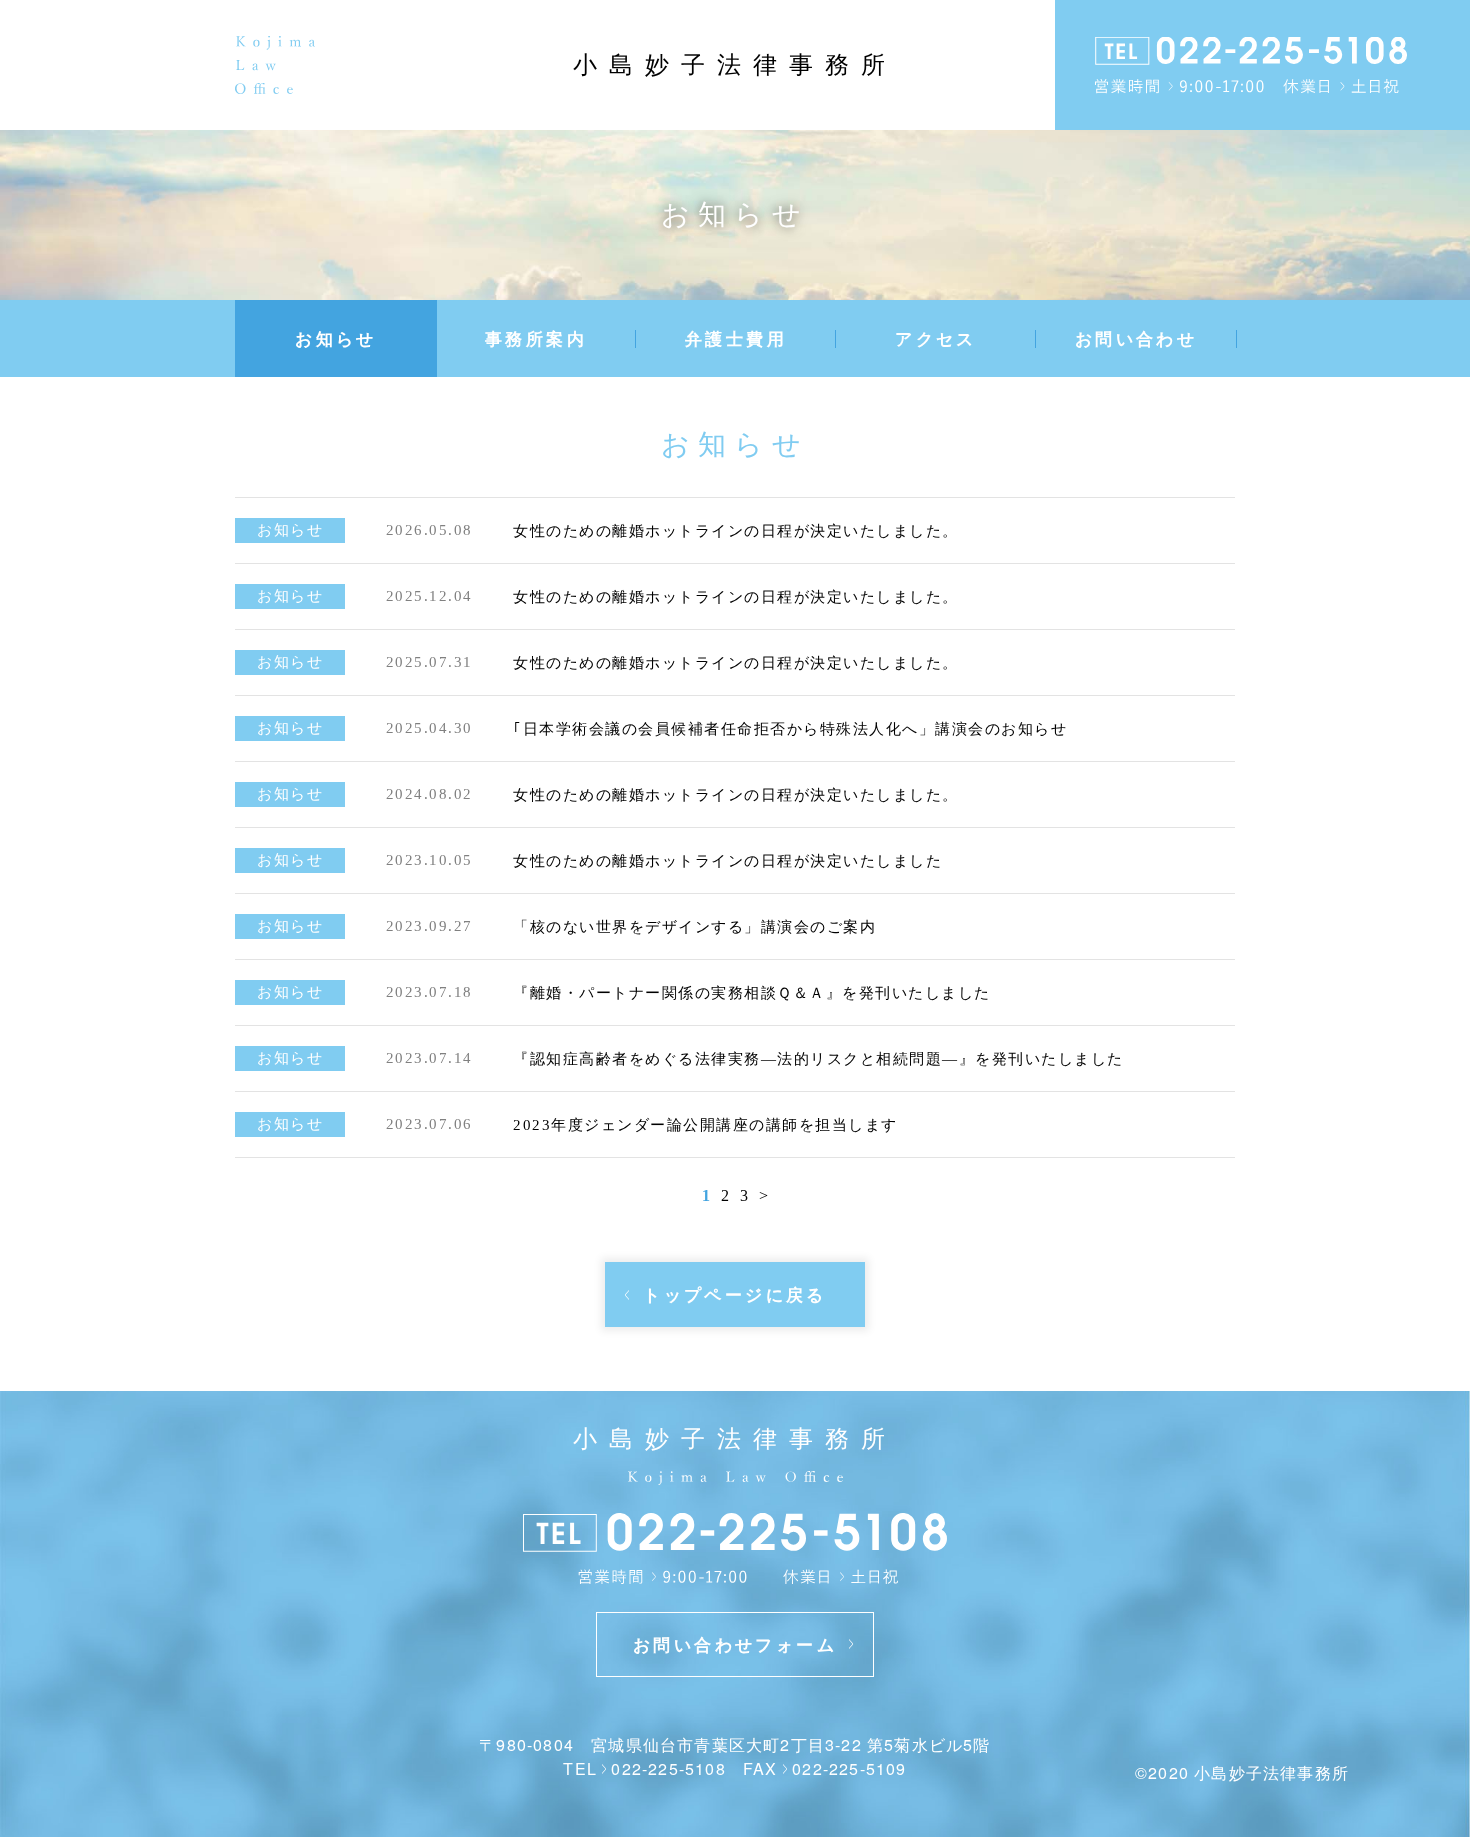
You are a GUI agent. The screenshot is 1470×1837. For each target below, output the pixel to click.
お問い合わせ (1136, 338)
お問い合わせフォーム (735, 1644)
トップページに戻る (735, 1294)
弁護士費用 (736, 338)
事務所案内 (536, 338)
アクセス (936, 338)
